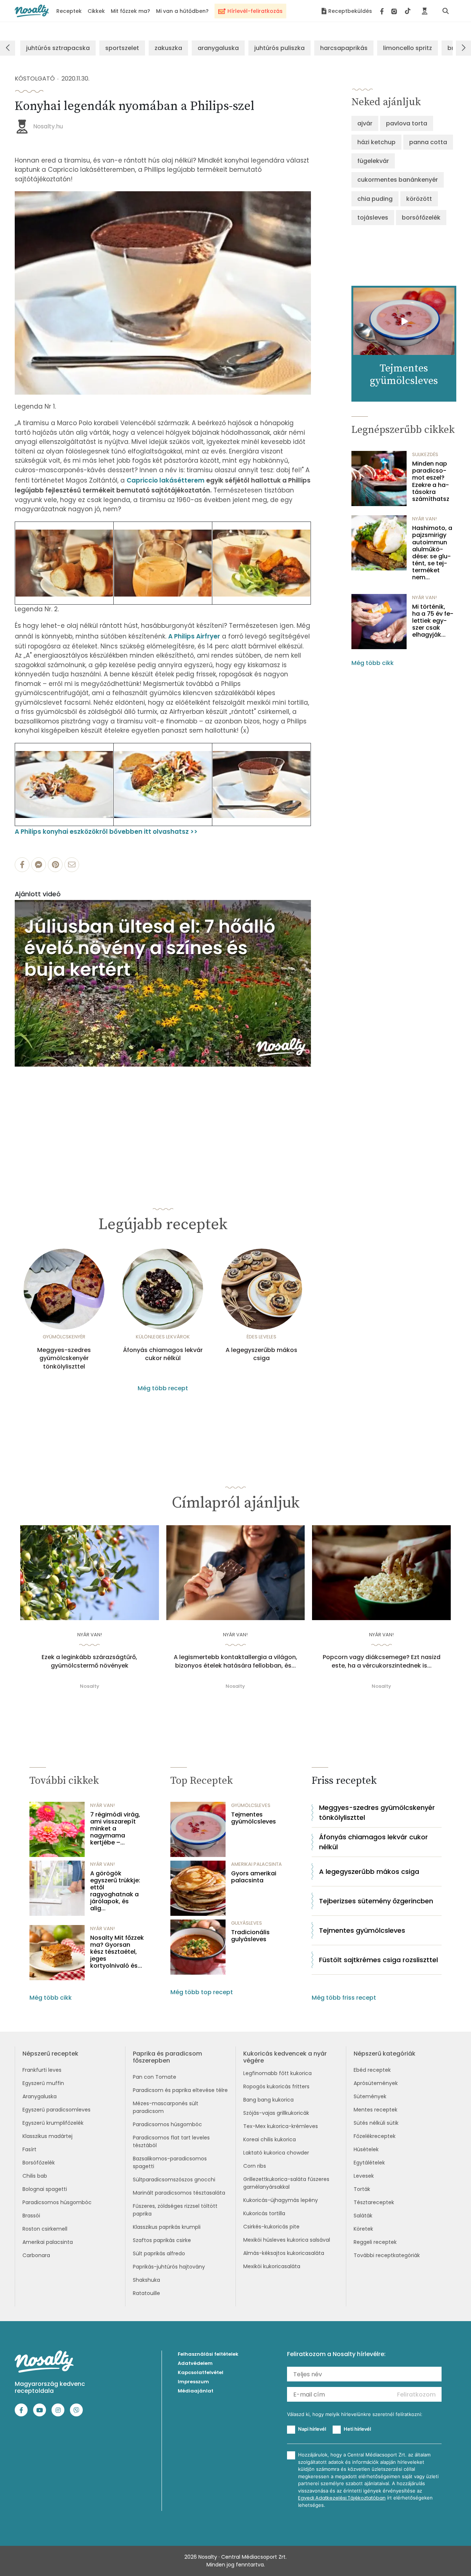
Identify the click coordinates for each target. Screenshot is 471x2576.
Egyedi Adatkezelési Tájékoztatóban (342, 2498)
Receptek (69, 11)
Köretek (363, 2229)
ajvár (365, 123)
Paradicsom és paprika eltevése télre (180, 2090)
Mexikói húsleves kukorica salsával (287, 2240)
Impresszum (193, 2382)
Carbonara (36, 2255)
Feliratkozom (416, 2394)
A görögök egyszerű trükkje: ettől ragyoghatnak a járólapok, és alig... (115, 1891)
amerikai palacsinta (256, 1864)
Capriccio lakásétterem (166, 480)
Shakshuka (146, 2280)
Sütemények (370, 2096)
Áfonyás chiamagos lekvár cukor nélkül (163, 1354)
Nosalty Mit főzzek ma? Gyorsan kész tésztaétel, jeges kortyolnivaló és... (117, 1952)
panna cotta (428, 142)
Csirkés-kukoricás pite (271, 2227)
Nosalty (90, 1686)
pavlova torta (407, 123)
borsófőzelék (421, 218)
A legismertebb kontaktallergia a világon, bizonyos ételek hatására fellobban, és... (235, 1661)
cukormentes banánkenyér (398, 180)
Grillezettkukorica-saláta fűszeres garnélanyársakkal (286, 2183)
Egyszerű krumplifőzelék (53, 2123)
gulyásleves (247, 1923)
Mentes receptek (376, 2110)
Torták (362, 2189)
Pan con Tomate (155, 2077)
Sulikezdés (425, 454)
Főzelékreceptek (375, 2136)
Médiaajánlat (196, 2391)
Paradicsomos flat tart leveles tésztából (171, 2141)
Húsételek (366, 2149)
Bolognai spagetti (45, 2189)
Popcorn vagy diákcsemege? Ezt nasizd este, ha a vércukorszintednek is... (382, 1661)
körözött (419, 199)
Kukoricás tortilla (264, 2213)
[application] (163, 983)
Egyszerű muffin (43, 2083)
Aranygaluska (40, 2096)
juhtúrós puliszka (279, 48)
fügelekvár (373, 161)
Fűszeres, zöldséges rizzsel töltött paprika (175, 2210)
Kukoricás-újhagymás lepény (281, 2200)
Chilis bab (35, 2176)
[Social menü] (395, 11)
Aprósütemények (376, 2083)
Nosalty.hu (48, 126)
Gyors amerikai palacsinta (254, 1877)
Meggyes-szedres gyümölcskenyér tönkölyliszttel (64, 1358)
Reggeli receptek (375, 2242)
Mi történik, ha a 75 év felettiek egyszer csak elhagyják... (433, 621)
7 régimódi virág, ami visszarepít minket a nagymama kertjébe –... (115, 1829)
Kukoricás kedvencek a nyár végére (285, 2057)
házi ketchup (376, 142)
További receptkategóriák (387, 2255)
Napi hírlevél (312, 2429)
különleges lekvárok (163, 1337)
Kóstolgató (35, 79)
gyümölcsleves (251, 1805)
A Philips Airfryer (194, 636)
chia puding (375, 199)
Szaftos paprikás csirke (162, 2240)
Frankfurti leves (42, 2070)
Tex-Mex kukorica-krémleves (281, 2126)
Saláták (363, 2216)
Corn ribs (255, 2166)
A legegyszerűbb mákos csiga (261, 1354)
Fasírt (29, 2149)
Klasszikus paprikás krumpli (167, 2227)
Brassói (31, 2216)
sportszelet (122, 48)
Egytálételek (369, 2163)
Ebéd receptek (372, 2070)
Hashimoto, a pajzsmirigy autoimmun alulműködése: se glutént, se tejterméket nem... (432, 553)
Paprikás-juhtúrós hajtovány (169, 2267)
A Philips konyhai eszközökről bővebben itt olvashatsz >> (106, 832)
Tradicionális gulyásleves (250, 1936)
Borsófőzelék (39, 2163)
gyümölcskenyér (64, 1337)
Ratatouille (146, 2293)
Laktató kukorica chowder (276, 2153)
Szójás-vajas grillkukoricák (276, 2113)
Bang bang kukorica (268, 2100)
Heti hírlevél (357, 2429)
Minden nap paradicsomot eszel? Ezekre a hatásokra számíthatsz (431, 481)
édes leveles (261, 1337)
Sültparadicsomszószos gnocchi (174, 2180)
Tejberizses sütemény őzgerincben (376, 1901)
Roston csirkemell (45, 2229)
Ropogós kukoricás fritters (276, 2086)
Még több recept (163, 1388)
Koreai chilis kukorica (270, 2139)
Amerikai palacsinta (48, 2242)
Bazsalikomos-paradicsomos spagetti (170, 2162)
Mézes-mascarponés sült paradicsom (166, 2107)
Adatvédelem (195, 2363)
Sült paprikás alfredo (159, 2253)
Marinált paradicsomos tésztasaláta (179, 2193)
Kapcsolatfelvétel (201, 2372)
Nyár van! (424, 519)
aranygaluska (218, 48)
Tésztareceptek (374, 2202)
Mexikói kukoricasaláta (272, 2266)
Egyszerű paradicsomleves (56, 2110)
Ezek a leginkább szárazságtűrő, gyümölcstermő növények (89, 1661)
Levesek (364, 2176)
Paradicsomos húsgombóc (57, 2202)
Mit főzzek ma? (130, 11)
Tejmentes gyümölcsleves (254, 1818)
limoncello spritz (408, 48)
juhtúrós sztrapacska (58, 48)
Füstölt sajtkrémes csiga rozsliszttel (378, 1960)
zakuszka (168, 48)
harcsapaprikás (344, 48)
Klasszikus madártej (47, 2136)
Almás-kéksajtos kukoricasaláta (284, 2253)
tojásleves (373, 218)
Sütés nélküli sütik (376, 2123)
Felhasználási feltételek (208, 2354)
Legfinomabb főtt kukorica (277, 2073)
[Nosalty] (32, 11)
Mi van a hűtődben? (182, 11)
